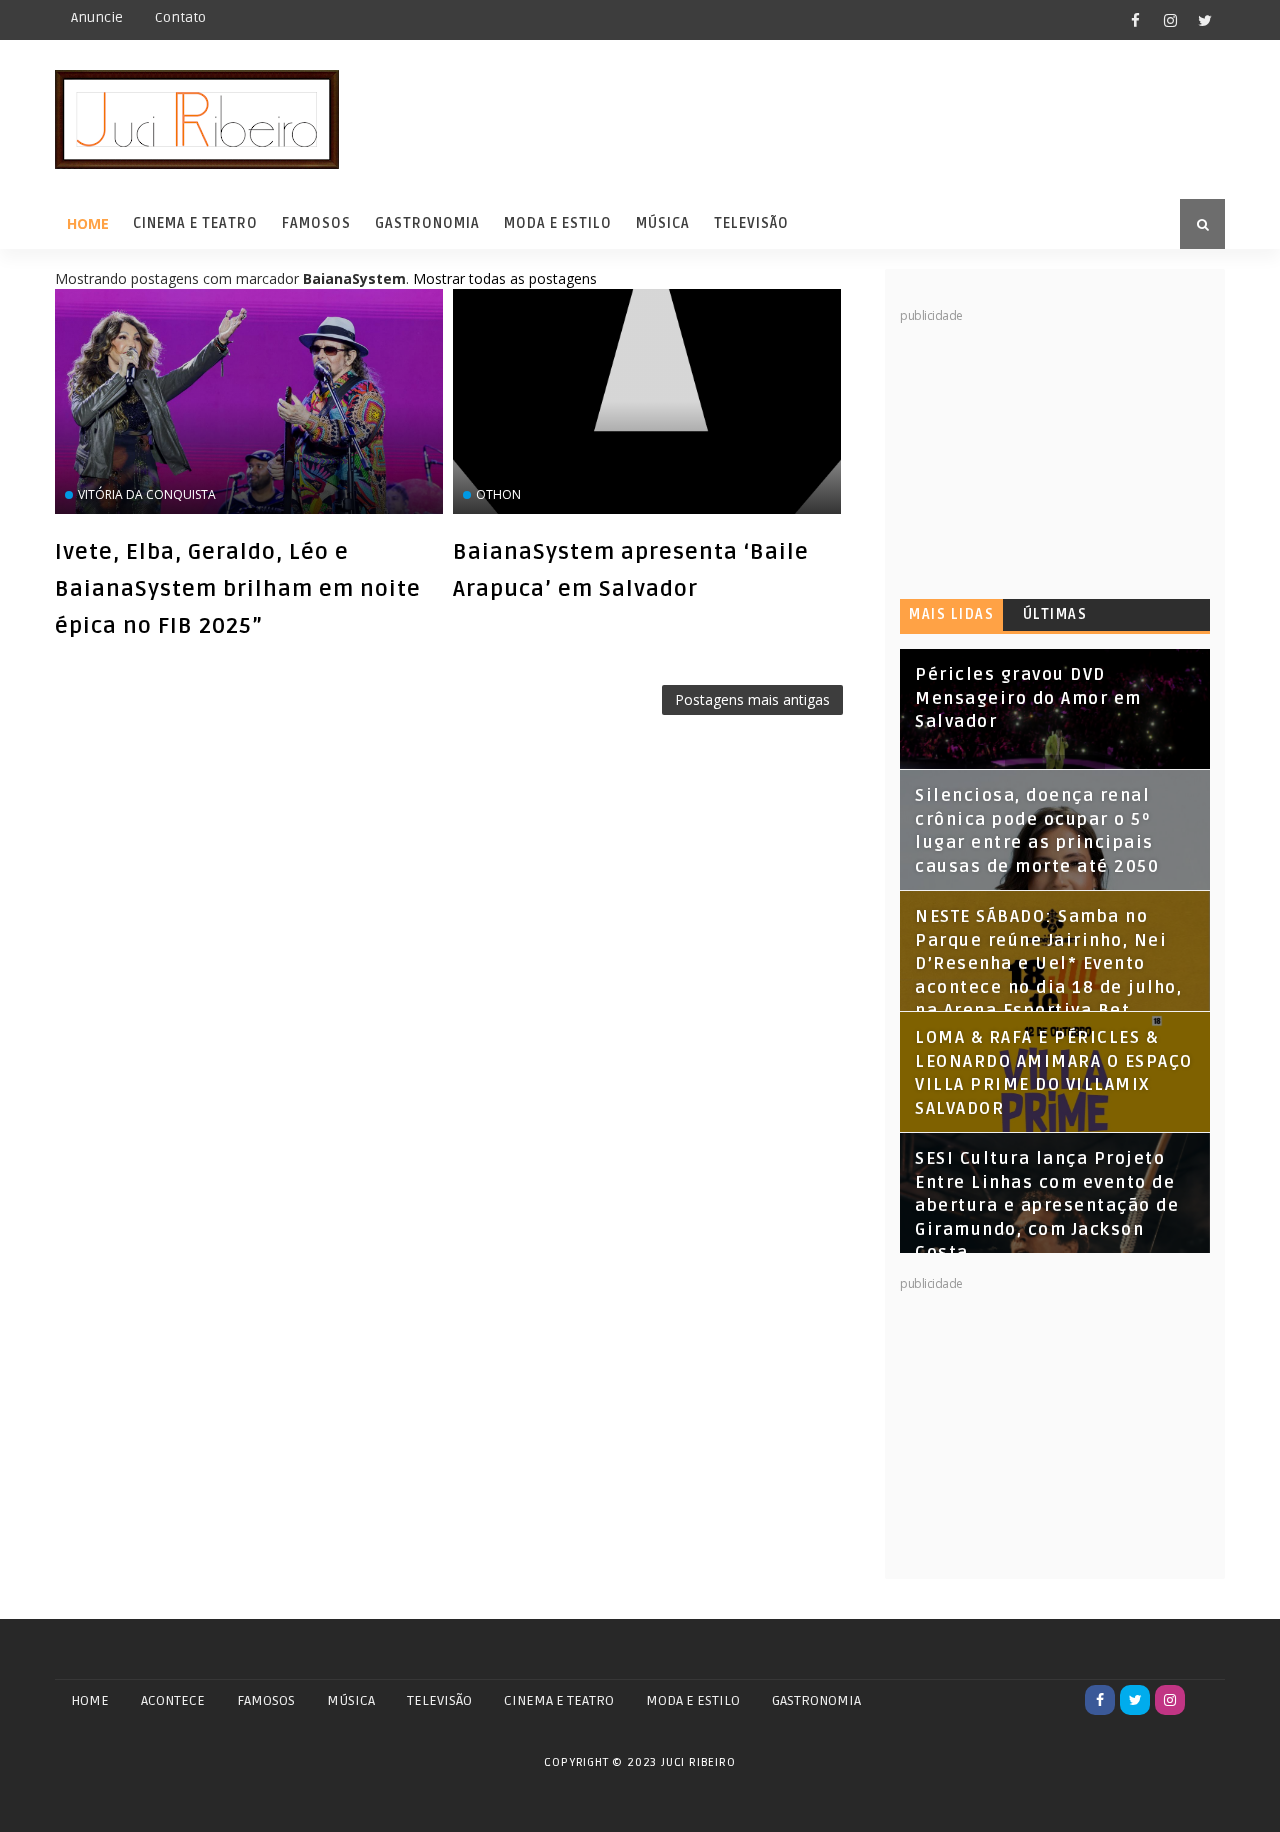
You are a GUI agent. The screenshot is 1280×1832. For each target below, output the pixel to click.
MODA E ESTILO (693, 1700)
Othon (498, 494)
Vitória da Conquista (147, 494)
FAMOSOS (266, 1700)
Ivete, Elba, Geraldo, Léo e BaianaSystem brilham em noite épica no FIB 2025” (238, 589)
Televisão (751, 223)
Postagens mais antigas (752, 699)
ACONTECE (173, 1700)
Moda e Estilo (558, 223)
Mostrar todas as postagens (505, 278)
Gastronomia (427, 223)
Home (88, 223)
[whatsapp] (1205, 1700)
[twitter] (1205, 20)
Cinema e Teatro (195, 223)
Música (663, 223)
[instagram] (1170, 20)
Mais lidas (951, 614)
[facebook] (1135, 20)
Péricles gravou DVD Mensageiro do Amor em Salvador (1028, 698)
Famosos (316, 223)
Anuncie (97, 17)
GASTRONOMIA (816, 1700)
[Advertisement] (1050, 450)
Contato (180, 17)
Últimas (1055, 614)
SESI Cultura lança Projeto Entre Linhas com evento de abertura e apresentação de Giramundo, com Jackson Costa (1047, 1206)
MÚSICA (351, 1700)
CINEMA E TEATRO (559, 1700)
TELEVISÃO (439, 1700)
